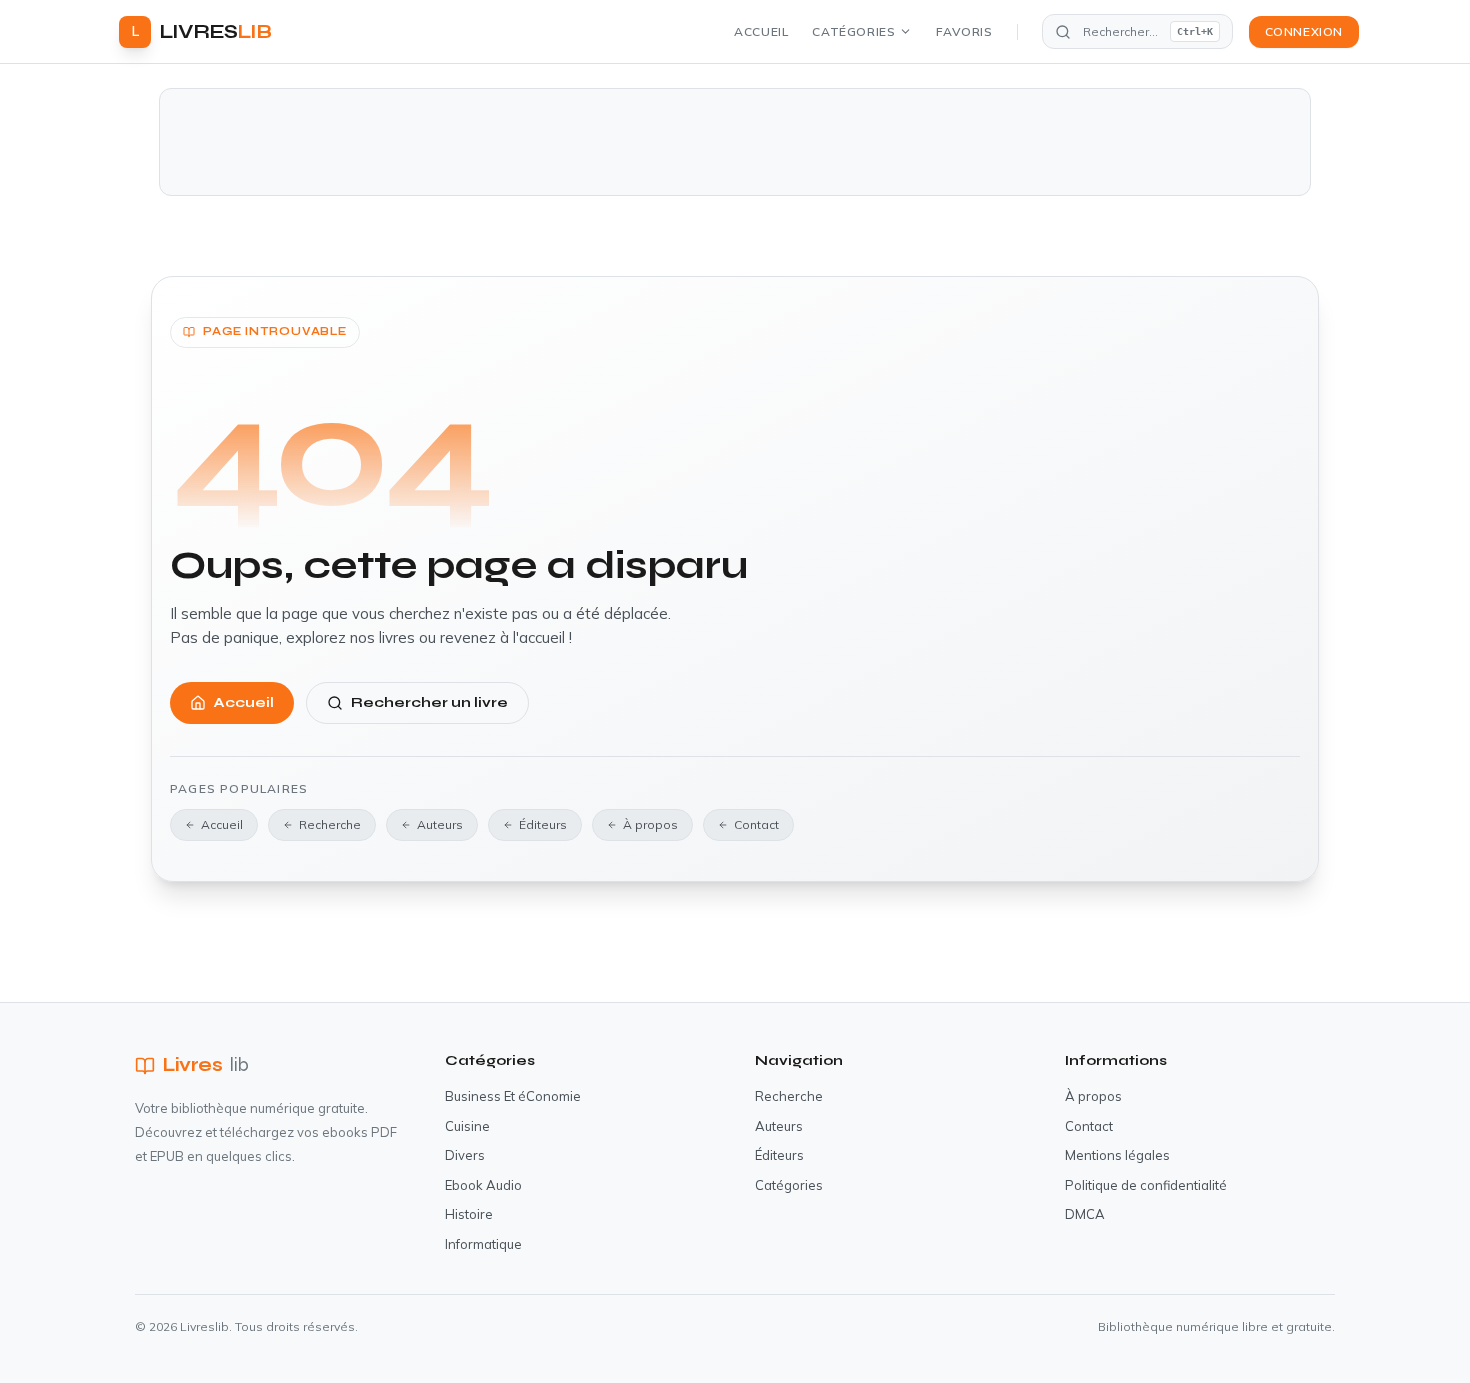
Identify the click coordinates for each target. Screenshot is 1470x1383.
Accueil (761, 31)
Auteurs (440, 824)
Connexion (1304, 31)
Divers (465, 1155)
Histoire (469, 1214)
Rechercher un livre (429, 702)
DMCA (1085, 1214)
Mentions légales (1117, 1155)
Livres (206, 1064)
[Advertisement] (735, 142)
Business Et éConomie (513, 1096)
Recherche (330, 824)
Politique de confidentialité (1146, 1185)
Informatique (483, 1244)
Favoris (964, 31)
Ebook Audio (483, 1185)
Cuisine (467, 1126)
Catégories (853, 31)
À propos (650, 824)
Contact (756, 824)
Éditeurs (543, 824)
